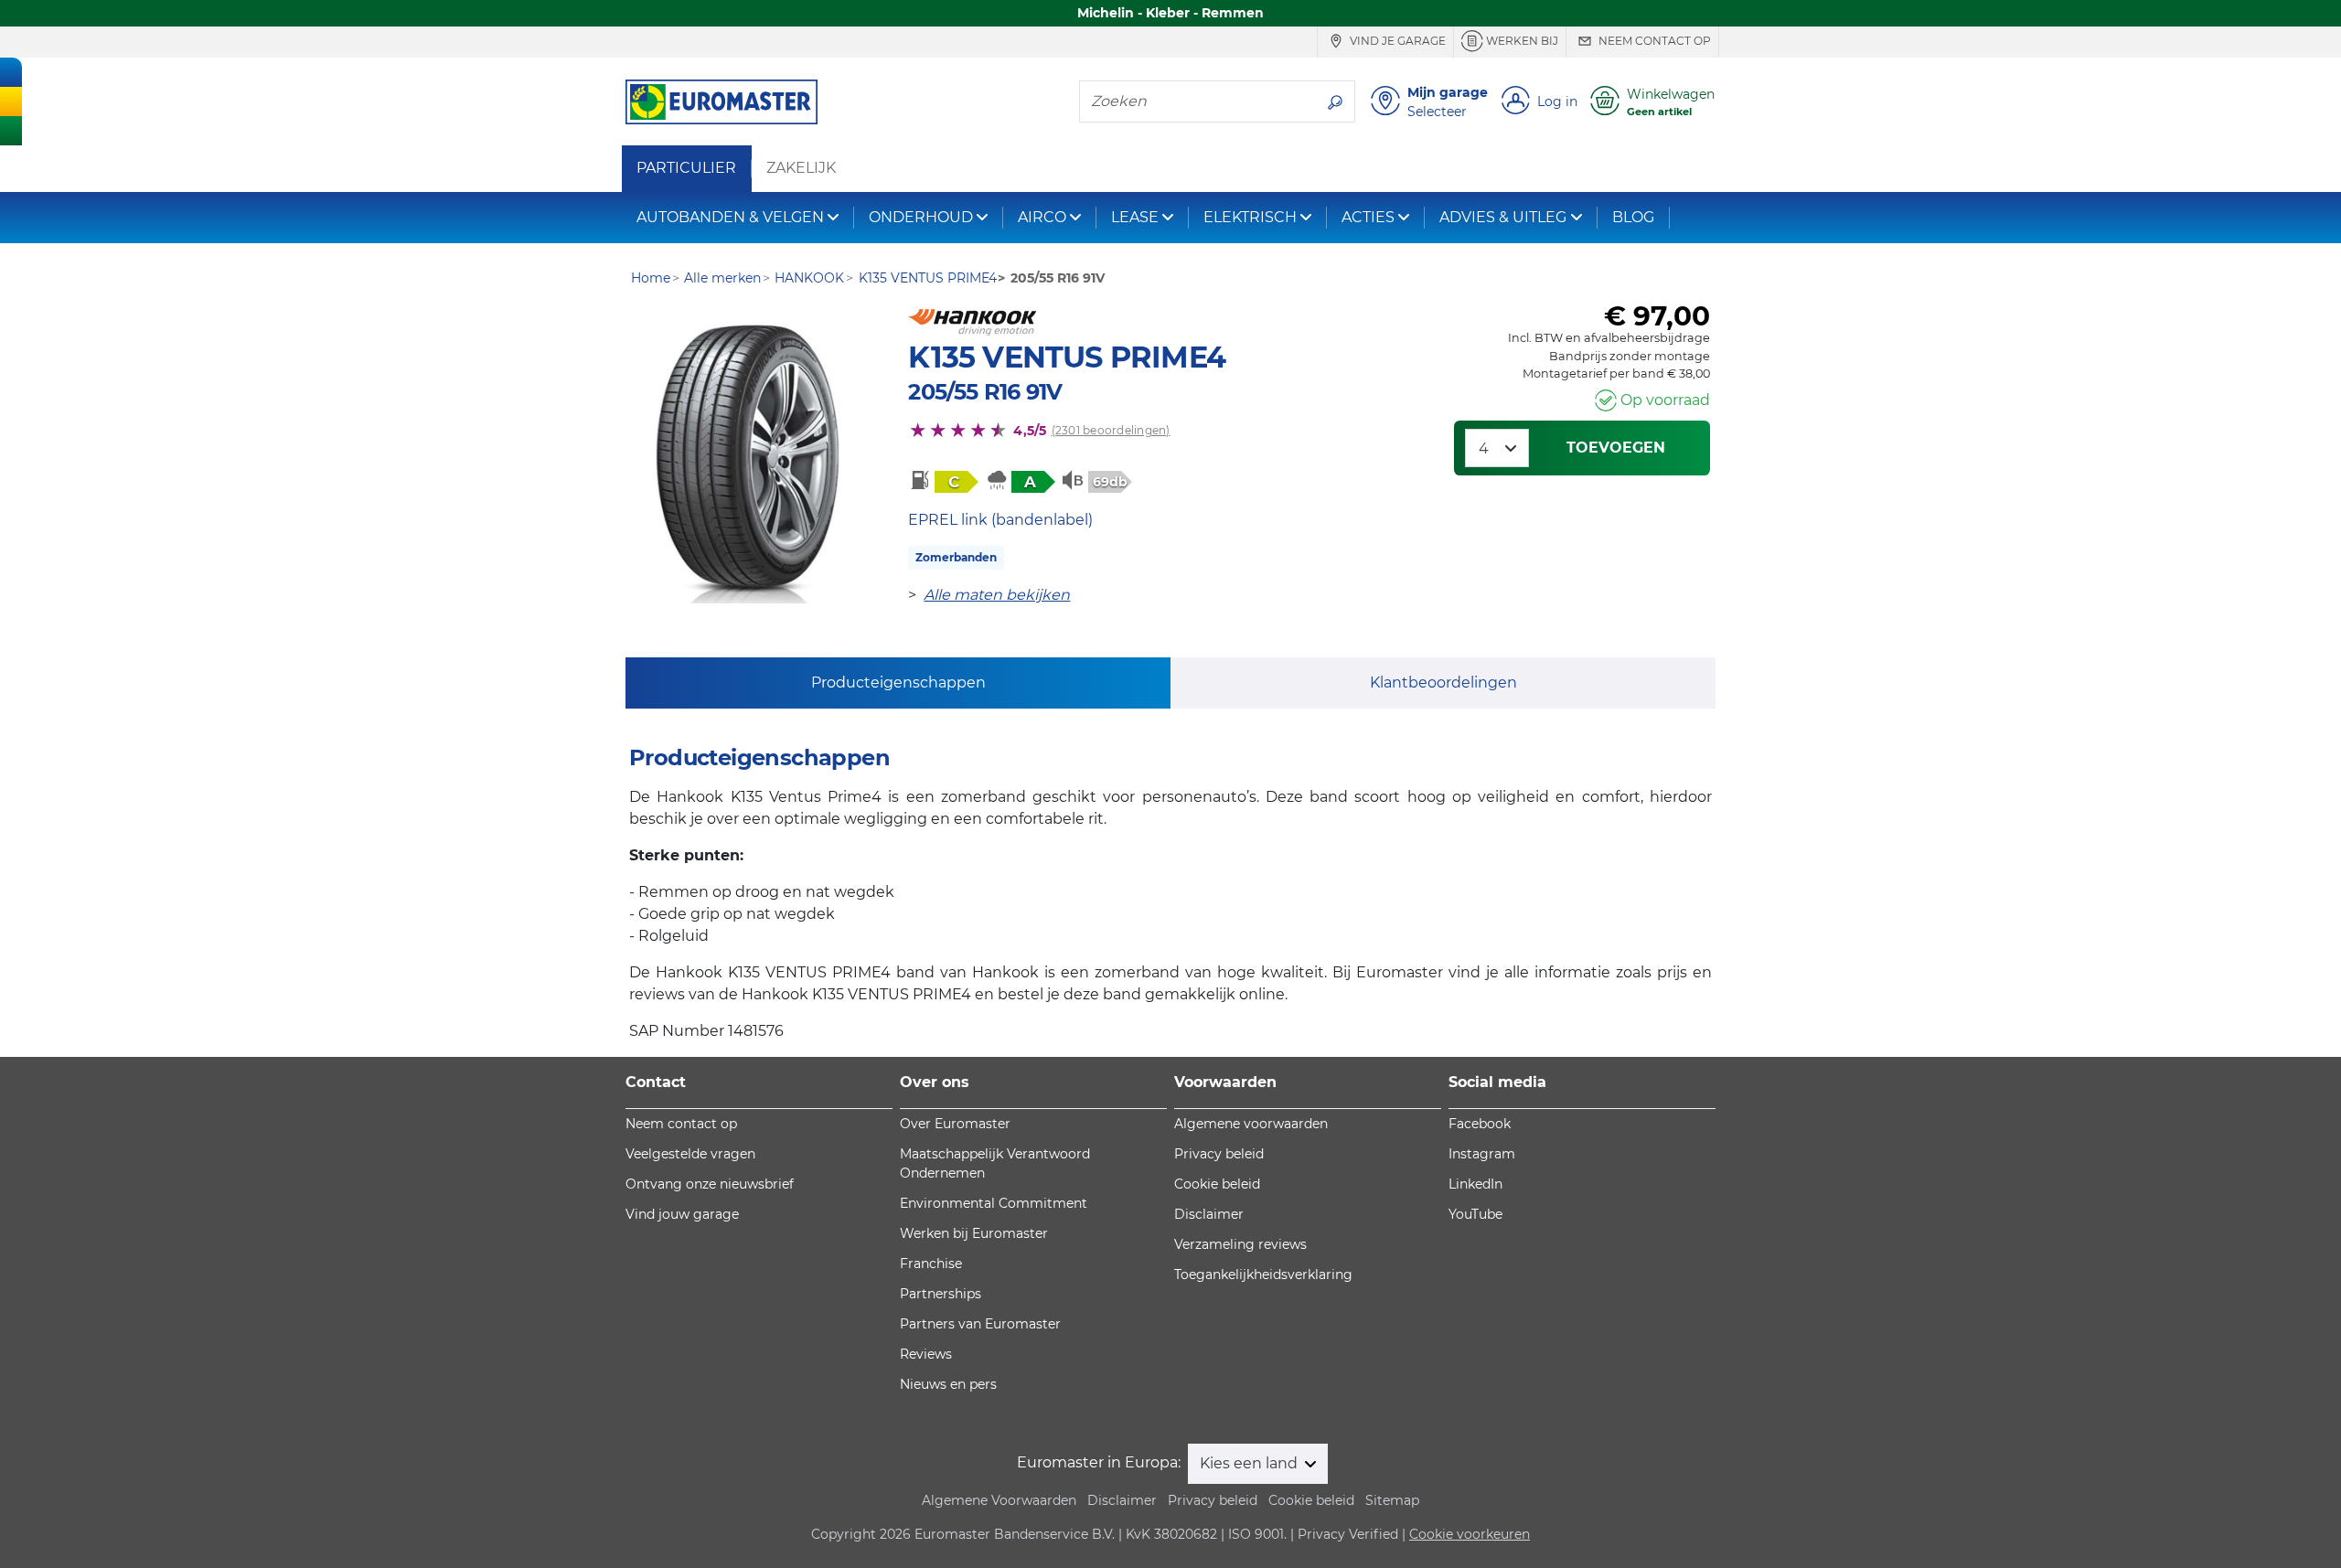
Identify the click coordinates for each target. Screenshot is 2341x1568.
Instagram (1482, 1154)
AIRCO (1042, 217)
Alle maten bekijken (997, 595)
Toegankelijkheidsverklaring (1263, 1275)
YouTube (1475, 1214)
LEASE (1135, 217)
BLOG (1633, 217)
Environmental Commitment (994, 1203)
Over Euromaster (955, 1124)
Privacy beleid (1219, 1154)
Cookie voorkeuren (1470, 1534)
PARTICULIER (686, 168)
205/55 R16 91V (985, 392)
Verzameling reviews (1240, 1244)
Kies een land (1251, 1463)
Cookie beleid (1217, 1184)
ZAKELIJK (801, 168)
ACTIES (1368, 217)
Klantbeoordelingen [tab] (1443, 683)
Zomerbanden (956, 557)
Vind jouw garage (682, 1214)
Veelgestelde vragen (690, 1154)
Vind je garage (1396, 41)
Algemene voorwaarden (1251, 1124)
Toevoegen (1616, 448)
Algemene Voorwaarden (999, 1500)
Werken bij (1521, 41)
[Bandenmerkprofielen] (748, 461)
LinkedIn (1475, 1184)
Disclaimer (1209, 1214)
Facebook (1480, 1124)
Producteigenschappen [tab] (898, 683)
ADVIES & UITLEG (1503, 217)
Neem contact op (1653, 41)
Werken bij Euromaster (974, 1233)
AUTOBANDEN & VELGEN (730, 217)
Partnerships (941, 1294)
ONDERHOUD (921, 217)
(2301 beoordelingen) (1111, 430)
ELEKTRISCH (1250, 217)
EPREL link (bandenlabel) (1000, 520)
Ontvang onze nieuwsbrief (710, 1184)
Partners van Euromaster (980, 1324)
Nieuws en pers (948, 1384)
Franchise (931, 1264)
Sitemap (1392, 1500)
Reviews (926, 1354)
